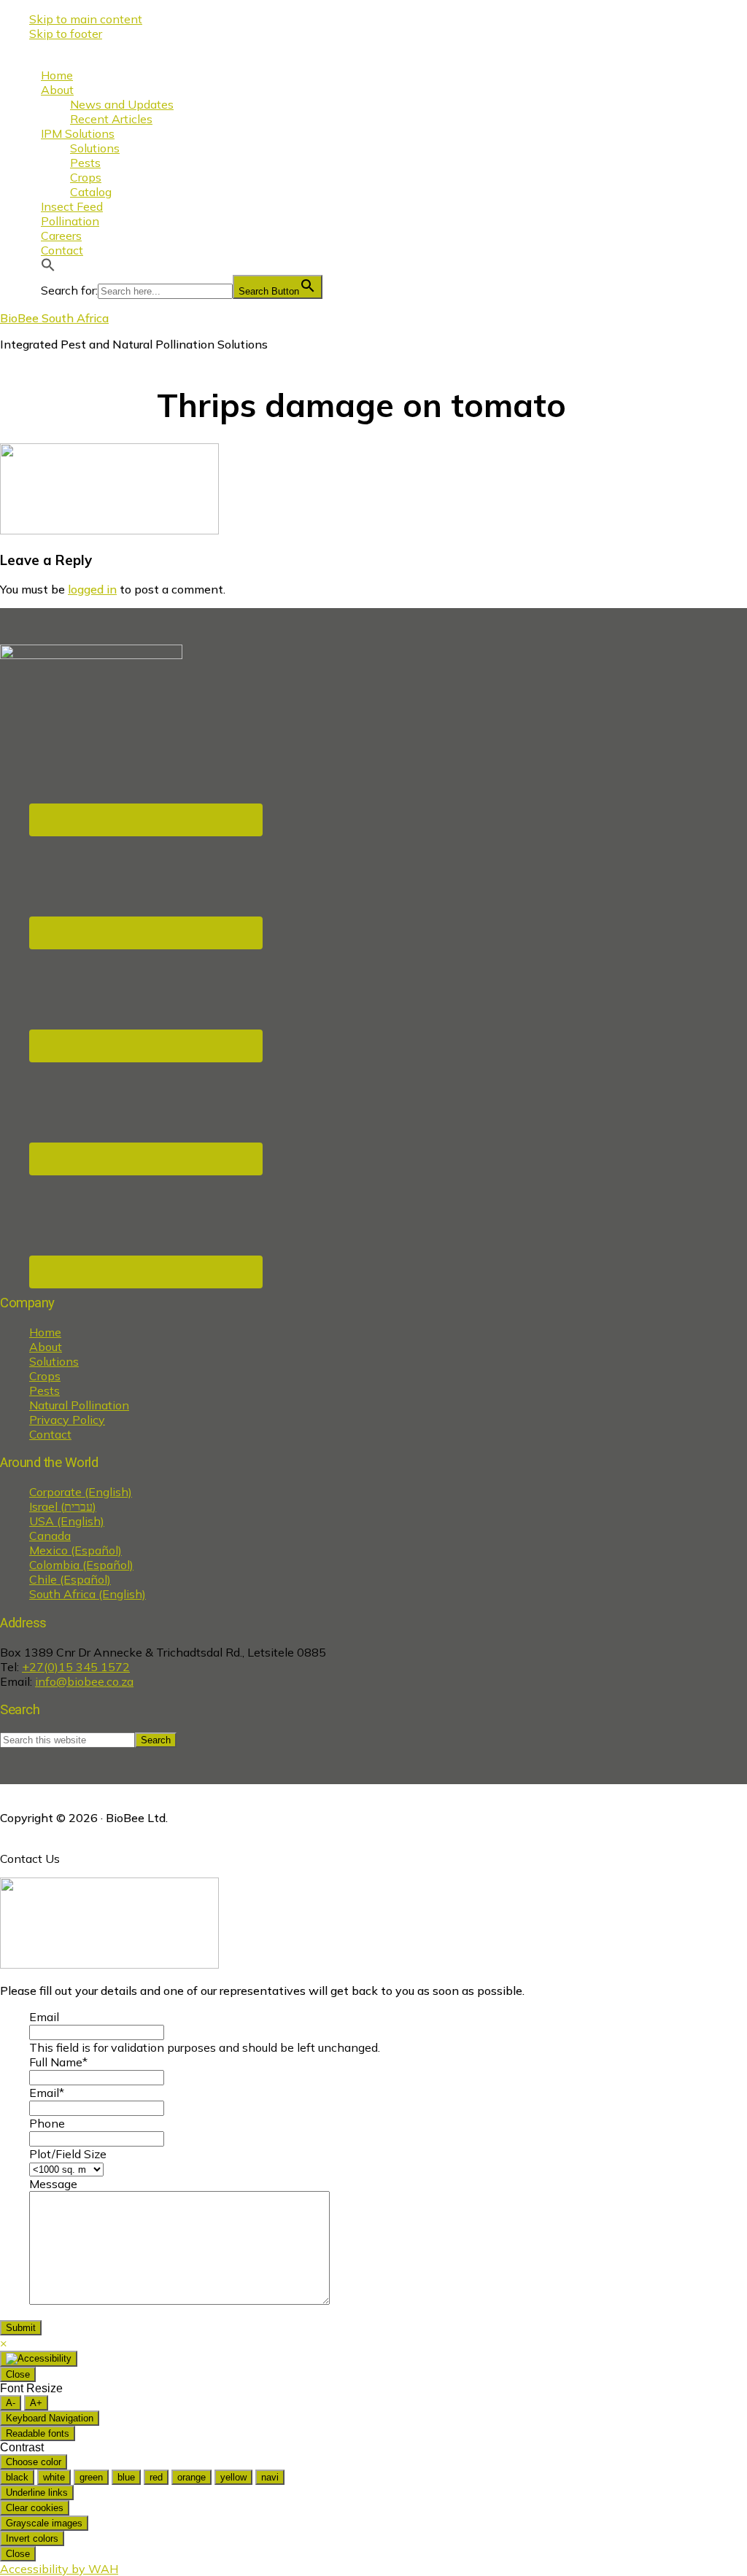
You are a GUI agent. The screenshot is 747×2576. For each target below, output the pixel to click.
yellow (233, 2477)
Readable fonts (38, 2433)
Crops (45, 1376)
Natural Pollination (79, 1405)
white (54, 2477)
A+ (36, 2403)
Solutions (54, 1361)
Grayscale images (44, 2523)
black (17, 2477)
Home (45, 1332)
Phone (47, 2123)
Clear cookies (35, 2508)
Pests (44, 1390)
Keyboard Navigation (50, 2418)
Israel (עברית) (63, 1506)
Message (53, 2184)
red (156, 2477)
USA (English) (67, 1521)
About (46, 1347)
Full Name (58, 2062)
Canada (50, 1536)
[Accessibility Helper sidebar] (39, 2359)
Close (18, 2374)
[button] (48, 268)
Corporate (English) (81, 1492)
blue (126, 2477)
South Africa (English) (88, 1594)
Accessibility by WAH (59, 2569)
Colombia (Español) (81, 1565)
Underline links (37, 2493)
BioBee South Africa (54, 318)
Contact (50, 1434)
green (91, 2477)
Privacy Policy (67, 1420)
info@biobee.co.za (84, 1681)
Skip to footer (66, 34)
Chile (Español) (70, 1579)
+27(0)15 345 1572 (76, 1667)
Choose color (34, 2462)
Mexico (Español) (76, 1550)
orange (191, 2477)
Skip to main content (86, 19)
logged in (92, 589)
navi (270, 2477)
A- (11, 2403)
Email (44, 2017)
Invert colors (32, 2538)
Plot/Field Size (68, 2154)
